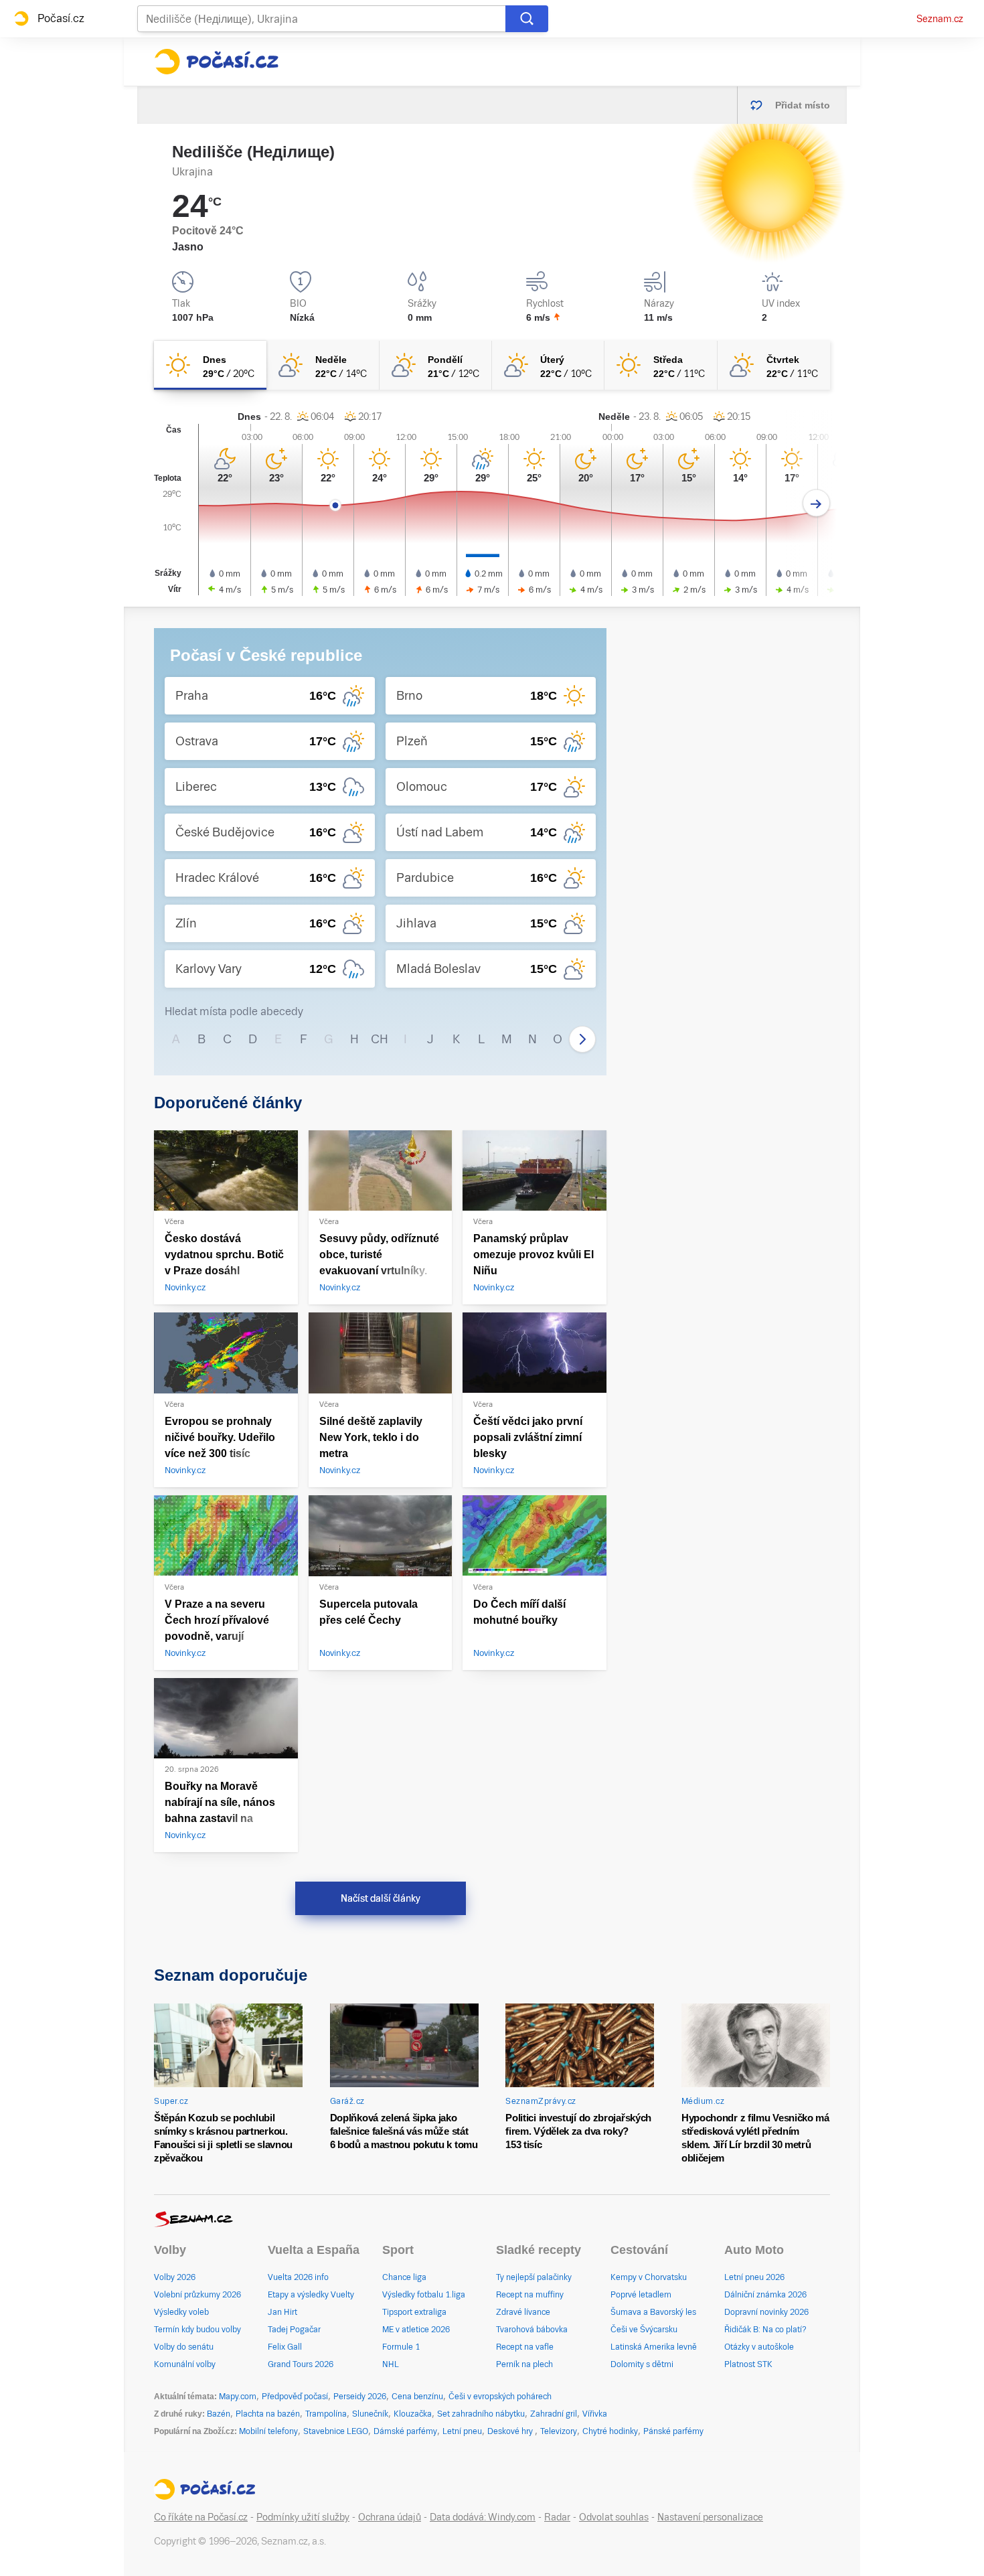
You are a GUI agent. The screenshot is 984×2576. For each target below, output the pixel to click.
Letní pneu (462, 2431)
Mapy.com (238, 2397)
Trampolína (326, 2414)
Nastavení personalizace (710, 2517)
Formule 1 (401, 2347)
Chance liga (404, 2277)
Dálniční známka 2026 (765, 2295)
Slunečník (370, 2414)
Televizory (559, 2431)
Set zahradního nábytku (481, 2414)
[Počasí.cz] (216, 62)
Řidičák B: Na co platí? (765, 2330)
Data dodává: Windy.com (483, 2517)
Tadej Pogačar (294, 2330)
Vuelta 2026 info (298, 2277)
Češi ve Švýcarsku (644, 2330)
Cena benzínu (417, 2397)
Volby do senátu (184, 2347)
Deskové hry (511, 2431)
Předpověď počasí (295, 2397)
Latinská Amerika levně (654, 2347)
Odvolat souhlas (614, 2517)
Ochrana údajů (390, 2517)
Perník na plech (524, 2364)
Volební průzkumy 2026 (197, 2295)
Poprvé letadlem (641, 2295)
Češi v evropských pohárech (500, 2397)
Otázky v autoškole (759, 2347)
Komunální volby (185, 2364)
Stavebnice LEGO (336, 2431)
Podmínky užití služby (303, 2517)
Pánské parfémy (673, 2431)
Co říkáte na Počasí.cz (201, 2517)
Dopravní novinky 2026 (766, 2312)
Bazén (219, 2414)
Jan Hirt (282, 2312)
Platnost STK (748, 2364)
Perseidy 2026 (360, 2397)
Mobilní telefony (268, 2431)
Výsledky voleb (181, 2312)
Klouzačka (413, 2414)
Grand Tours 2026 (301, 2364)
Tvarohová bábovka (532, 2330)
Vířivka (595, 2414)
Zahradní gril (554, 2414)
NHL (391, 2364)
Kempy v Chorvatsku (649, 2277)
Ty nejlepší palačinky (534, 2277)
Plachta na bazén (268, 2414)
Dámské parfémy (405, 2431)
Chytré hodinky (610, 2431)
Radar (557, 2517)
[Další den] (816, 503)
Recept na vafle (525, 2347)
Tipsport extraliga (414, 2312)
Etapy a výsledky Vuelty (311, 2295)
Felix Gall (285, 2347)
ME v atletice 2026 (416, 2330)
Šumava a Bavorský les (653, 2312)
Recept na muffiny (530, 2295)
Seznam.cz (940, 19)
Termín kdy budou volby (197, 2330)
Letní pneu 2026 (754, 2277)
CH (380, 1039)
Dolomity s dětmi (642, 2364)
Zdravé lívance (523, 2312)
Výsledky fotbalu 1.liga (424, 2295)
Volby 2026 (175, 2277)
